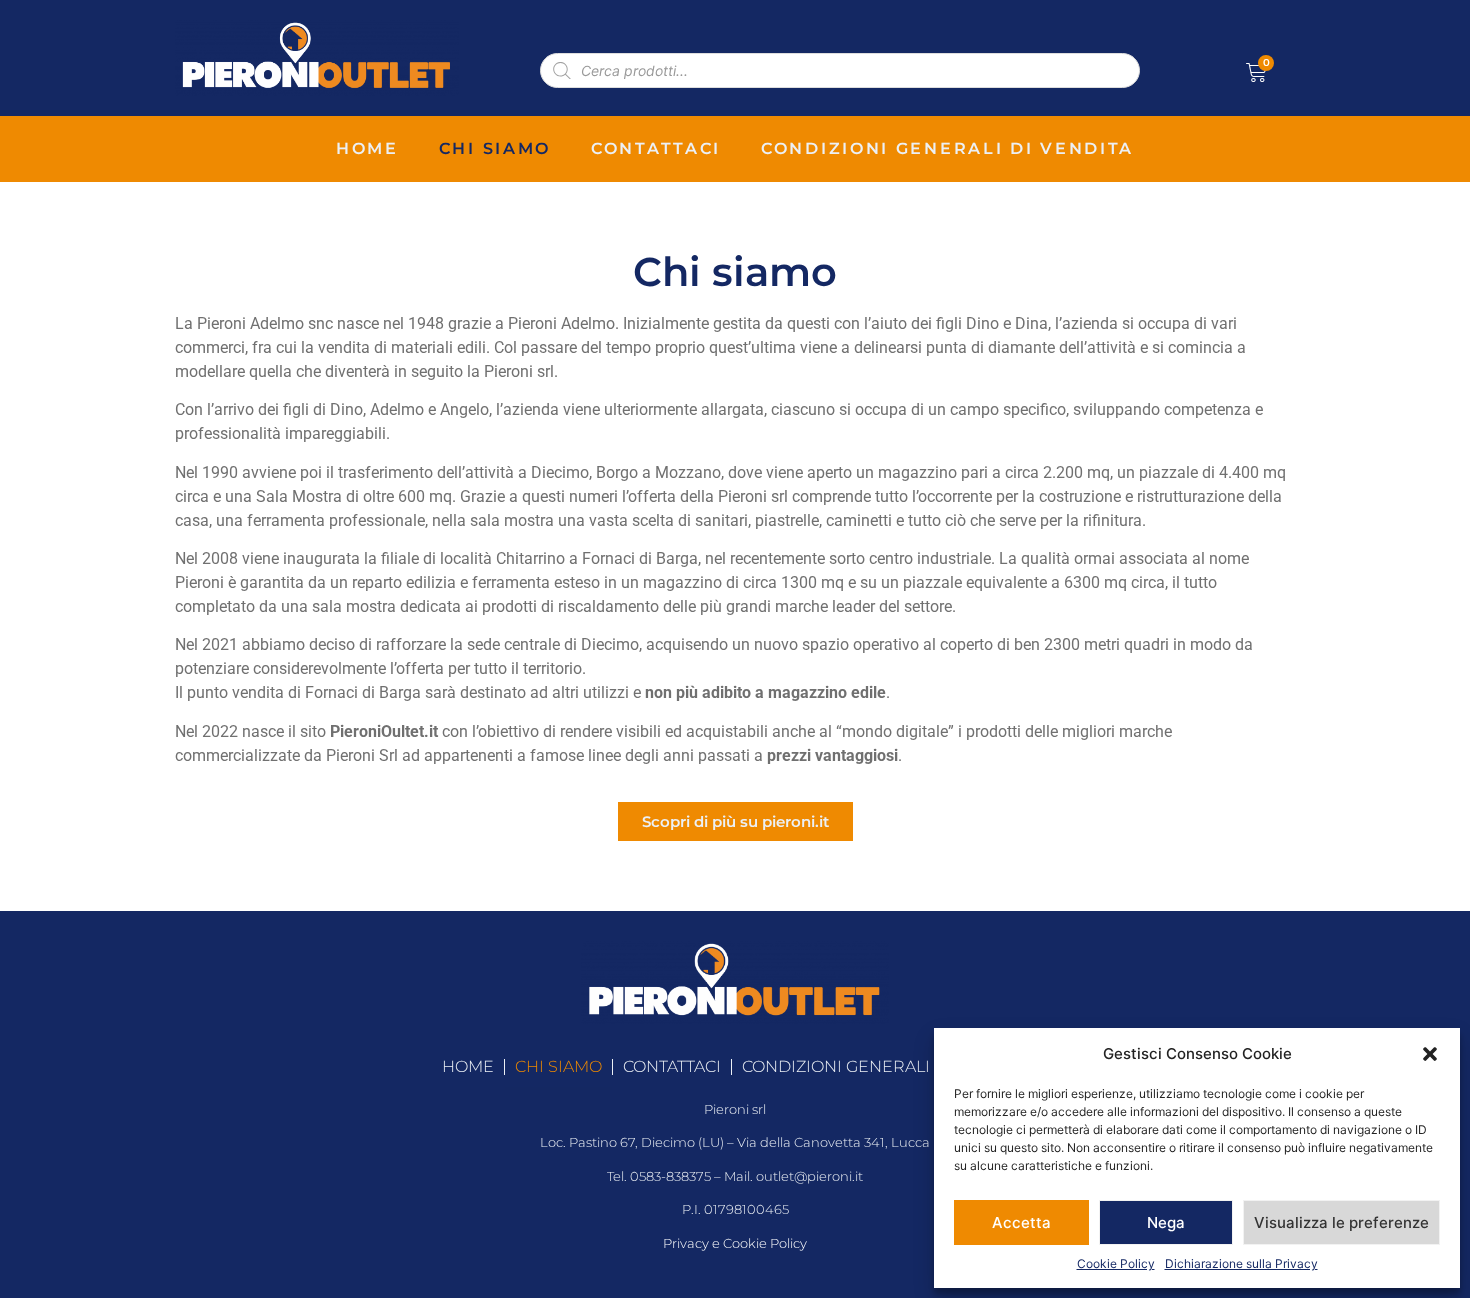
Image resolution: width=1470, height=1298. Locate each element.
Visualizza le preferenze (1341, 1222)
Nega (1166, 1222)
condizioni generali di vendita (947, 148)
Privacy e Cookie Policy (735, 1243)
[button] (1430, 1054)
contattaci (656, 148)
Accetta (1021, 1222)
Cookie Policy (1116, 1263)
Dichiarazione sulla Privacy (1241, 1263)
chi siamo (495, 148)
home (367, 148)
